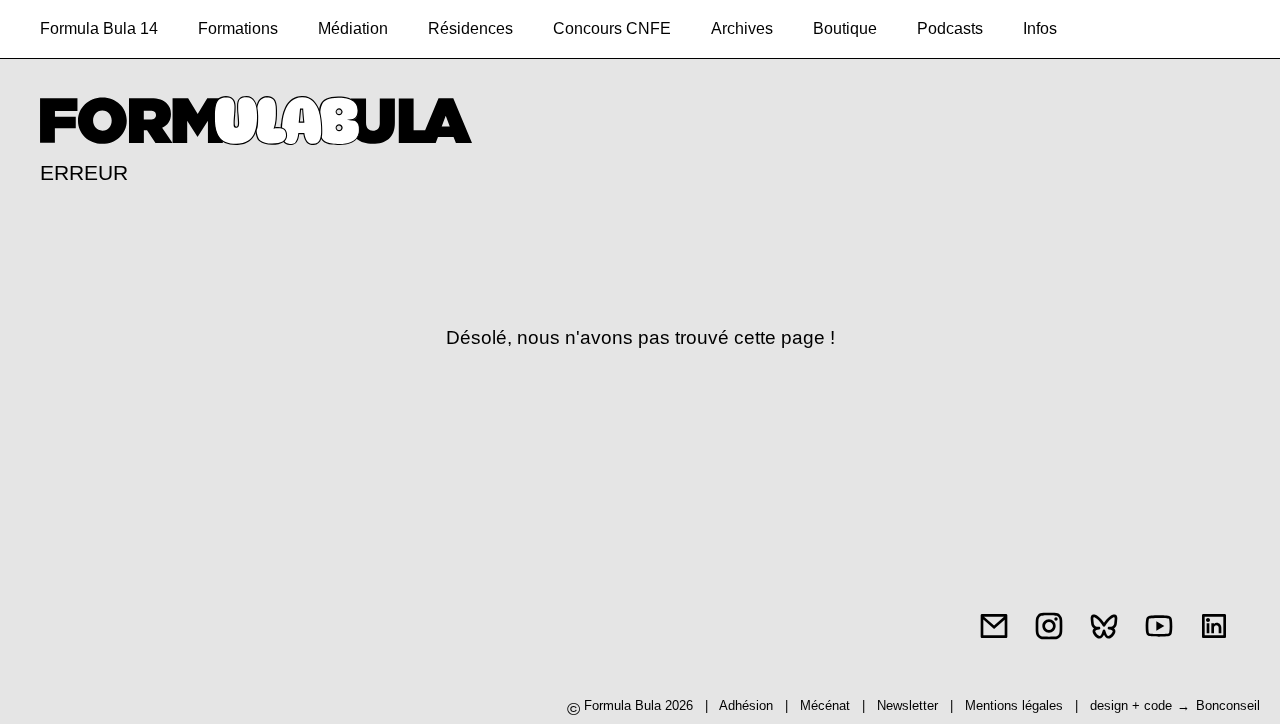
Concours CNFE (612, 28)
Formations (238, 28)
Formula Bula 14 (99, 28)
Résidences (470, 28)
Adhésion (746, 705)
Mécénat (825, 705)
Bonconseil (1228, 705)
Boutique (845, 28)
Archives (742, 28)
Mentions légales (1016, 705)
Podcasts (950, 28)
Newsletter (907, 705)
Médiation (353, 28)
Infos (1040, 28)
